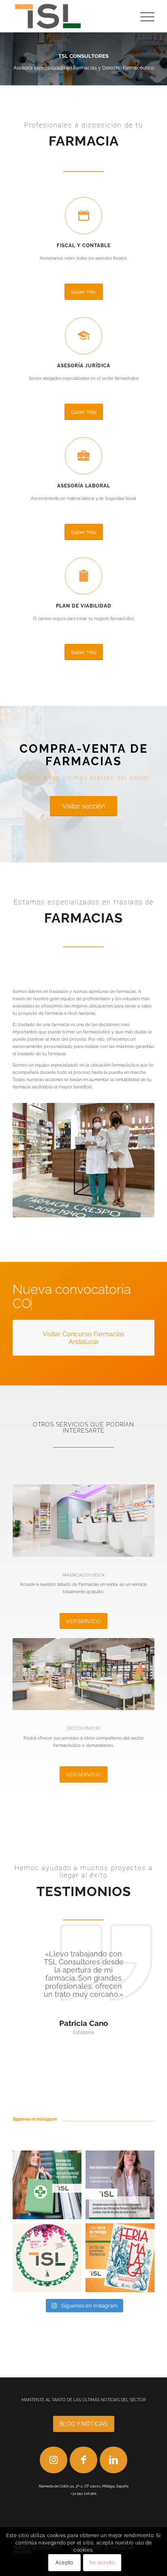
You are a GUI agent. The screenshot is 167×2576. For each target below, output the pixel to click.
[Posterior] (160, 59)
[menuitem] (143, 16)
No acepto (102, 2563)
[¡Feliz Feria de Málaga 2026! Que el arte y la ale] (120, 2258)
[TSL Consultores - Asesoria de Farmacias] (69, 16)
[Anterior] (7, 59)
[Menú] (143, 16)
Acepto (64, 2563)
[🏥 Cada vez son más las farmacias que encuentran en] (47, 2185)
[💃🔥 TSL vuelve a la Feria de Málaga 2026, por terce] (47, 2258)
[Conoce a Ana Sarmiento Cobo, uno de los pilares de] (120, 2185)
